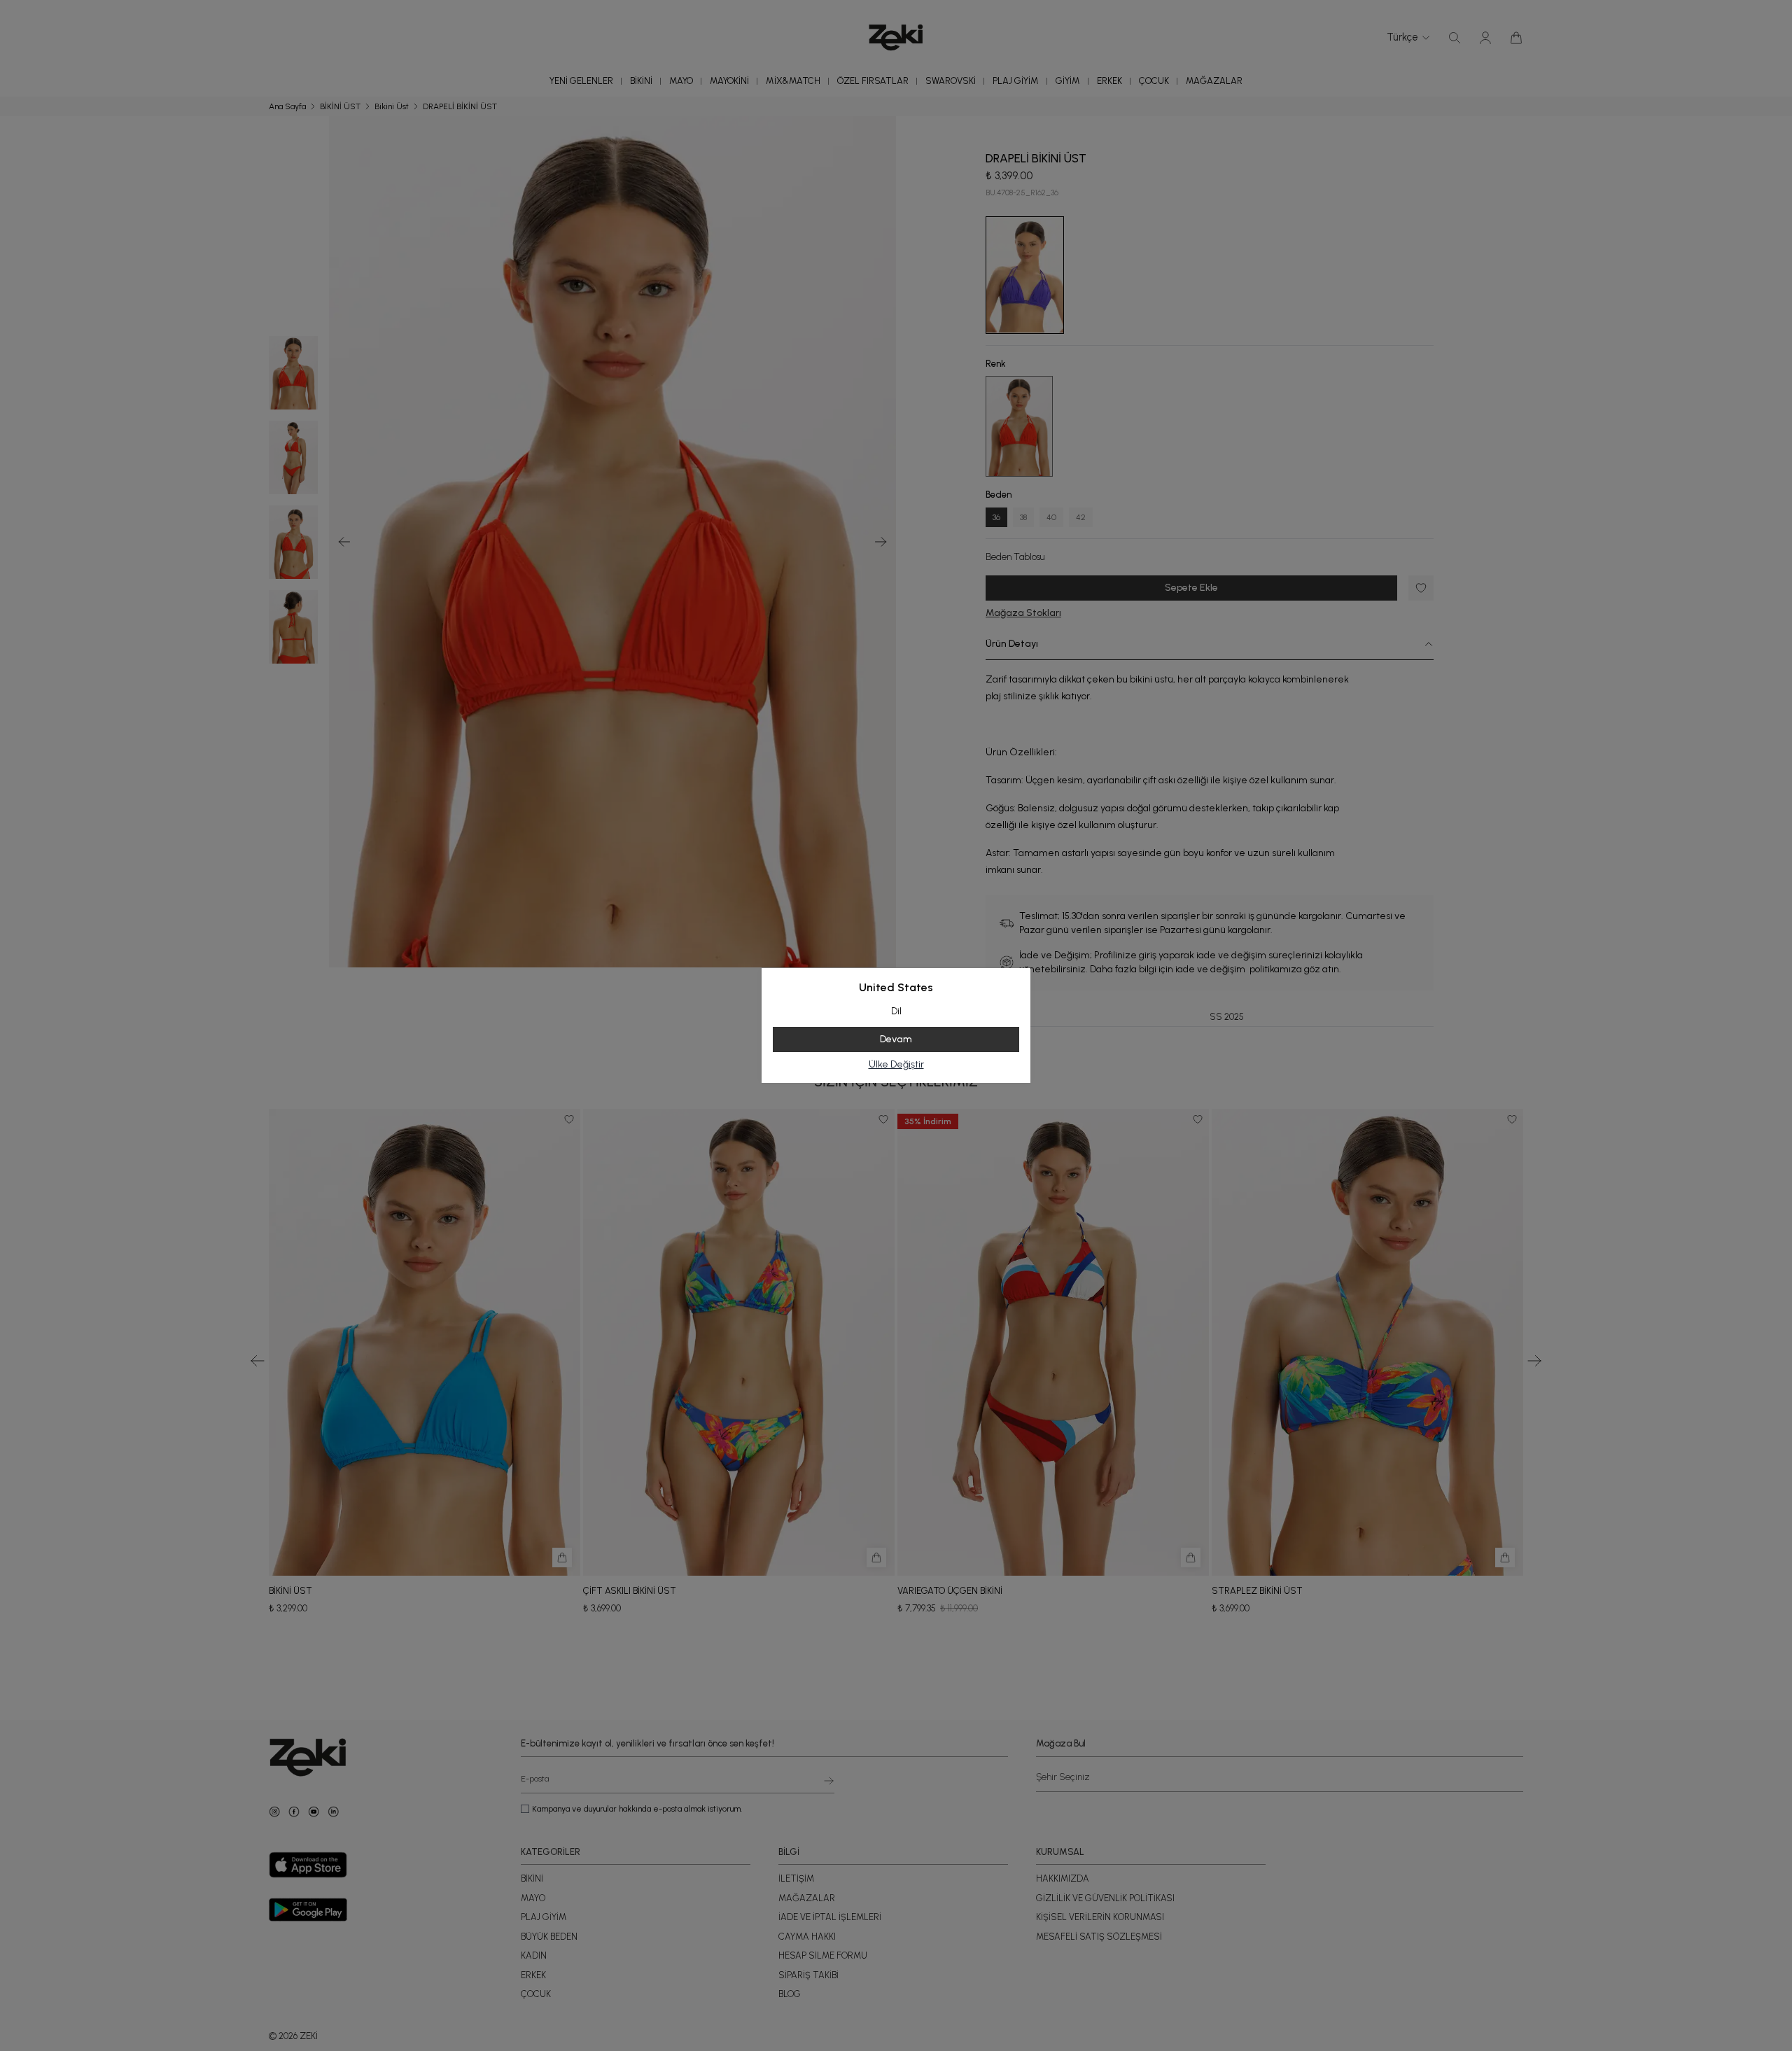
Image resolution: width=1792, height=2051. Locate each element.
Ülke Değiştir (896, 1064)
